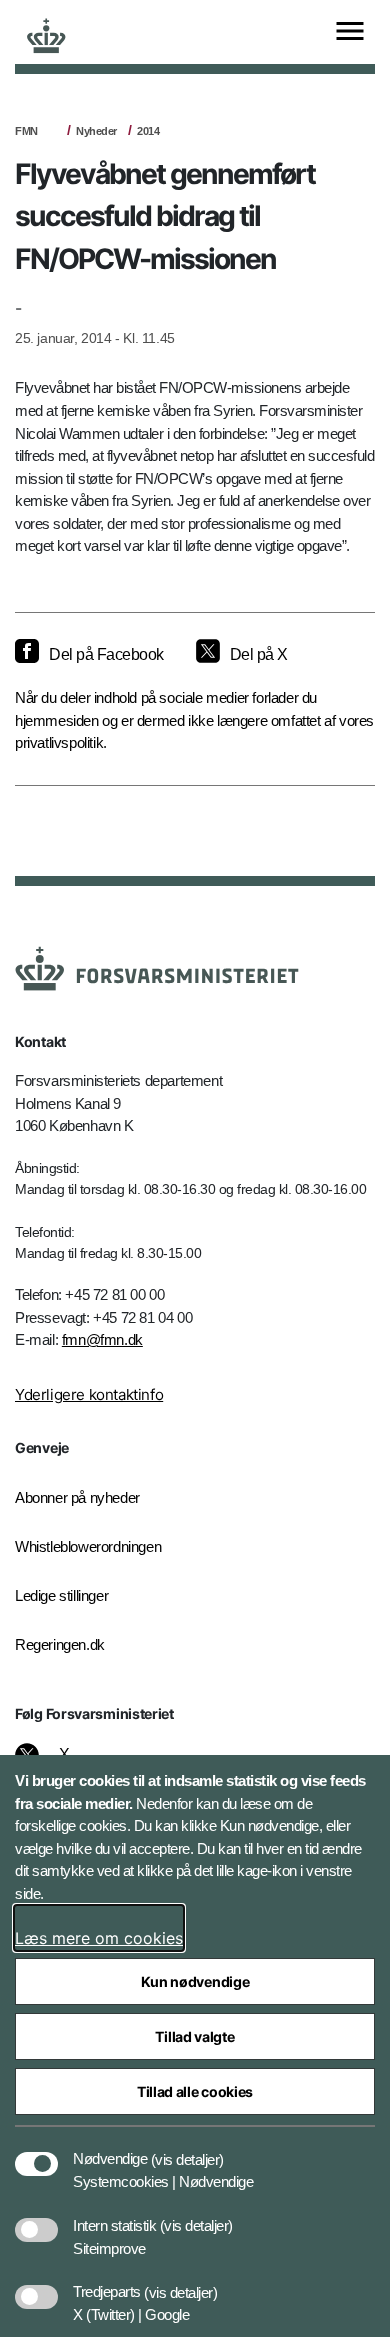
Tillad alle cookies (195, 2091)
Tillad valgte (194, 2036)
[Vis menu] (350, 32)
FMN (26, 131)
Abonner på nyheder (77, 1497)
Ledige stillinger (61, 1595)
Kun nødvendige (195, 1981)
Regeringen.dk (60, 1644)
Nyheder (96, 131)
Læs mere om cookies (99, 1938)
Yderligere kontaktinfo (89, 1394)
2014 (148, 131)
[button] (187, 2149)
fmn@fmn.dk (102, 1339)
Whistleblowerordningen (88, 1546)
